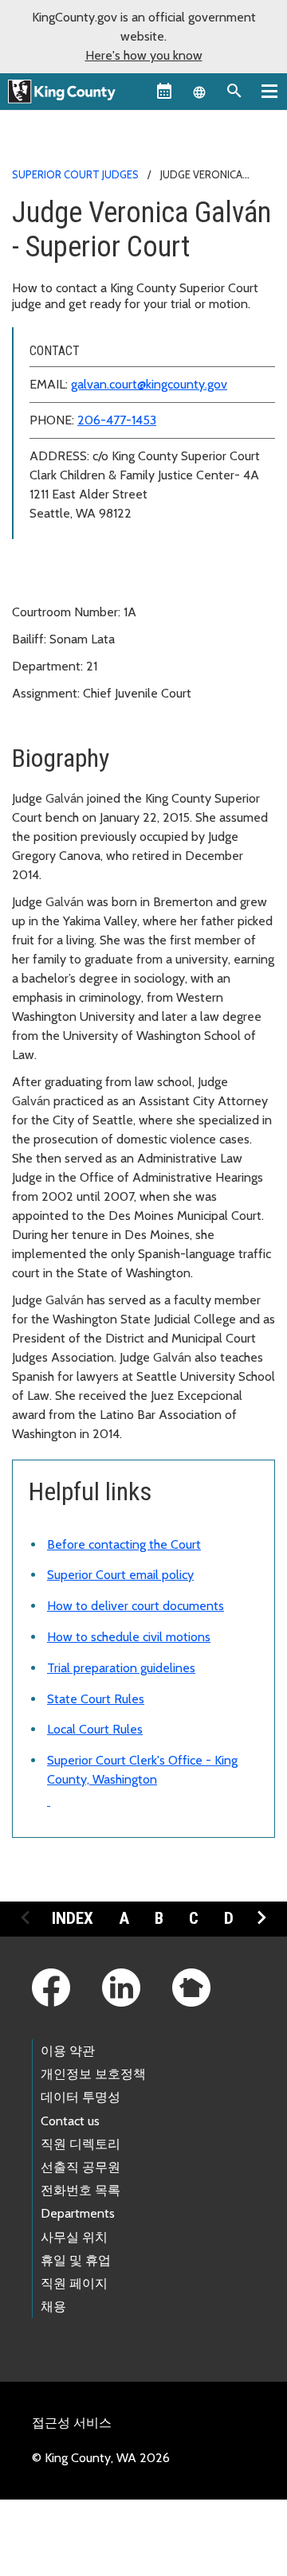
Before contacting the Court (124, 1544)
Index (73, 1918)
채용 (53, 2306)
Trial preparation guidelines (121, 1668)
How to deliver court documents (136, 1606)
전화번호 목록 (81, 2190)
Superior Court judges (75, 174)
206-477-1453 (117, 420)
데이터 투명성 (81, 2097)
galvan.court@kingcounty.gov (149, 384)
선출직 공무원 (81, 2167)
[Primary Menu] (269, 91)
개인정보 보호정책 (93, 2074)
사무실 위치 (74, 2237)
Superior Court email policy (120, 1575)
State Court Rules (96, 1699)
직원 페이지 (74, 2283)
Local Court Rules (95, 1729)
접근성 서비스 (72, 2423)
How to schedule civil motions (129, 1637)
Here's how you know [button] (144, 55)
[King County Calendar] (164, 91)
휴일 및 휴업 (76, 2260)
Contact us (70, 2121)
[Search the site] (234, 91)
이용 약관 (68, 2051)
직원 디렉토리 (81, 2144)
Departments (78, 2213)
